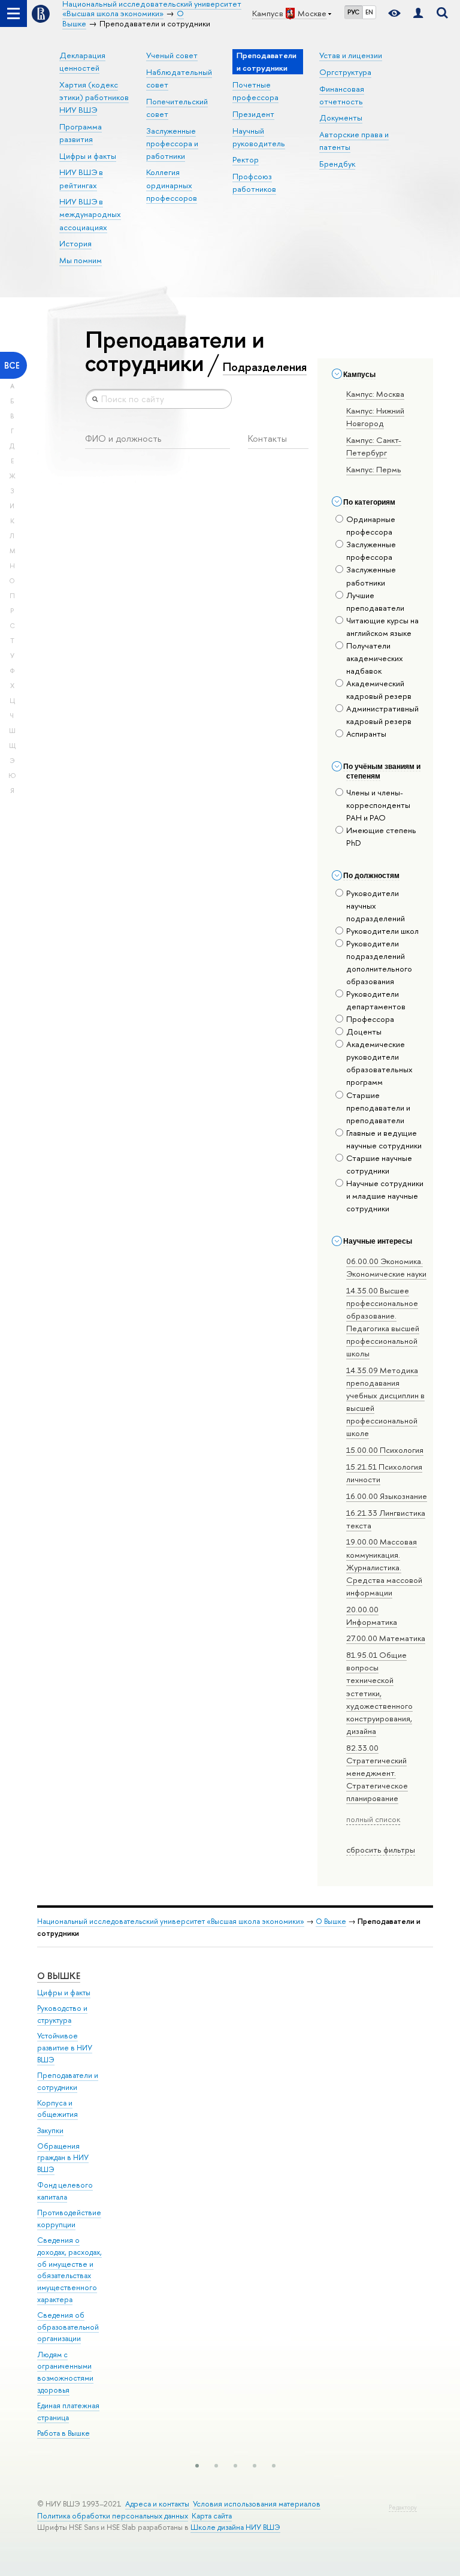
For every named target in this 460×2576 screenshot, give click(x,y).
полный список (373, 1819)
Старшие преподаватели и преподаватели (378, 1108)
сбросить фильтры (381, 1850)
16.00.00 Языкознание (387, 1496)
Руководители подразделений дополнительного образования (379, 962)
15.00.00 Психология (385, 1450)
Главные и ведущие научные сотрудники (384, 1139)
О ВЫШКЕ (59, 1976)
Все (12, 365)
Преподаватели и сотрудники (68, 2081)
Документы (341, 117)
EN (369, 12)
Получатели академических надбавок (375, 658)
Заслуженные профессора (371, 551)
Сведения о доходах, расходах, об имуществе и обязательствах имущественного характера (69, 2270)
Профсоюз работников (254, 183)
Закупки (50, 2130)
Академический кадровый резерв (379, 690)
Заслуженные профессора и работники (172, 143)
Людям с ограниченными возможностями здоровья (65, 2372)
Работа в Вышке (63, 2433)
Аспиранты (366, 734)
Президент (253, 114)
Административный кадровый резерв (382, 715)
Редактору (403, 2507)
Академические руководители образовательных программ (379, 1063)
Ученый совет (172, 55)
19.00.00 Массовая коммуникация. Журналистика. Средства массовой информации (384, 1567)
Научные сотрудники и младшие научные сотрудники (385, 1196)
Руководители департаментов (376, 1000)
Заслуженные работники (371, 576)
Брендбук (337, 164)
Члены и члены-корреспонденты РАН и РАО (378, 805)
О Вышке (331, 1921)
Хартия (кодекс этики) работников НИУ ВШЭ (94, 97)
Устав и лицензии (351, 55)
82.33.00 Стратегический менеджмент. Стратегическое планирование (377, 1773)
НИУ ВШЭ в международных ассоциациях (90, 214)
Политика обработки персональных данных (113, 2516)
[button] (197, 2466)
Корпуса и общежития (57, 2109)
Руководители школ (382, 931)
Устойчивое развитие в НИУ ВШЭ (65, 2048)
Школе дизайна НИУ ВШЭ (235, 2527)
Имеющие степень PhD (381, 836)
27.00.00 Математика (386, 1638)
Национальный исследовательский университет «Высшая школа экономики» (171, 1921)
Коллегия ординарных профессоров (172, 185)
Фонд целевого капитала (65, 2191)
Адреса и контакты (157, 2504)
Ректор (246, 159)
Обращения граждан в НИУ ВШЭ (63, 2158)
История (75, 243)
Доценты (364, 1031)
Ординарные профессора (371, 525)
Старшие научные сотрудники (379, 1164)
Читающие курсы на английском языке (382, 627)
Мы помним (81, 260)
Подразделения (265, 367)
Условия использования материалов (257, 2504)
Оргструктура (345, 72)
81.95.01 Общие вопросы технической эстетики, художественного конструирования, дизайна (379, 1693)
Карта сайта (212, 2516)
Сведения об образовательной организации (68, 2327)
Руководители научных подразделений (376, 906)
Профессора (370, 1019)
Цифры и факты (88, 156)
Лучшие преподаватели (375, 601)
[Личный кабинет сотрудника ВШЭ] (418, 13)
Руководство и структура (62, 2014)
